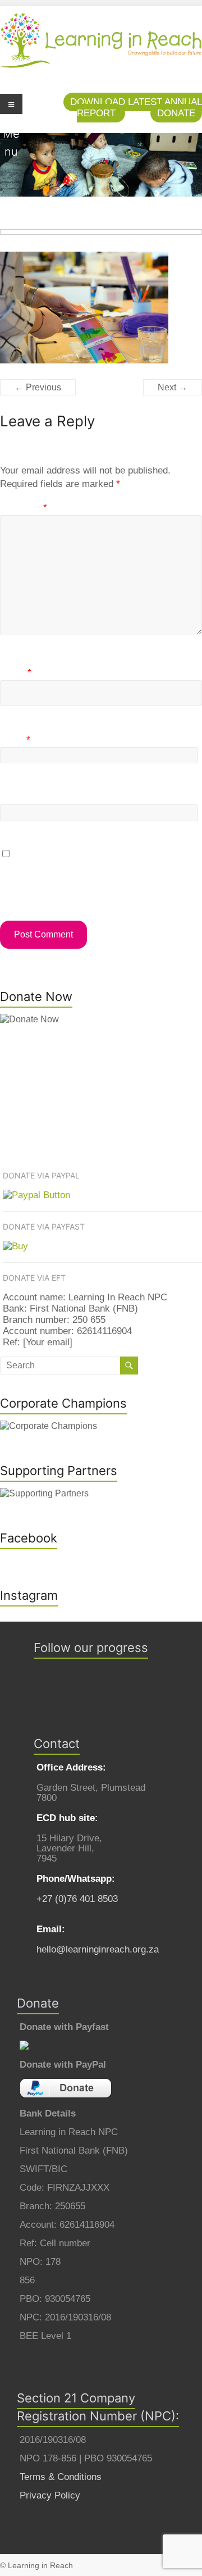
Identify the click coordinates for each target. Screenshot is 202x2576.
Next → (173, 387)
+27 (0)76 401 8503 (77, 1899)
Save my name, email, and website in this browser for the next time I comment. (87, 875)
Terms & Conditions (61, 2477)
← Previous (38, 387)
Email (15, 740)
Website (17, 797)
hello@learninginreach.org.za (98, 1949)
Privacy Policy (50, 2495)
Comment (24, 508)
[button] (176, 113)
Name (16, 673)
